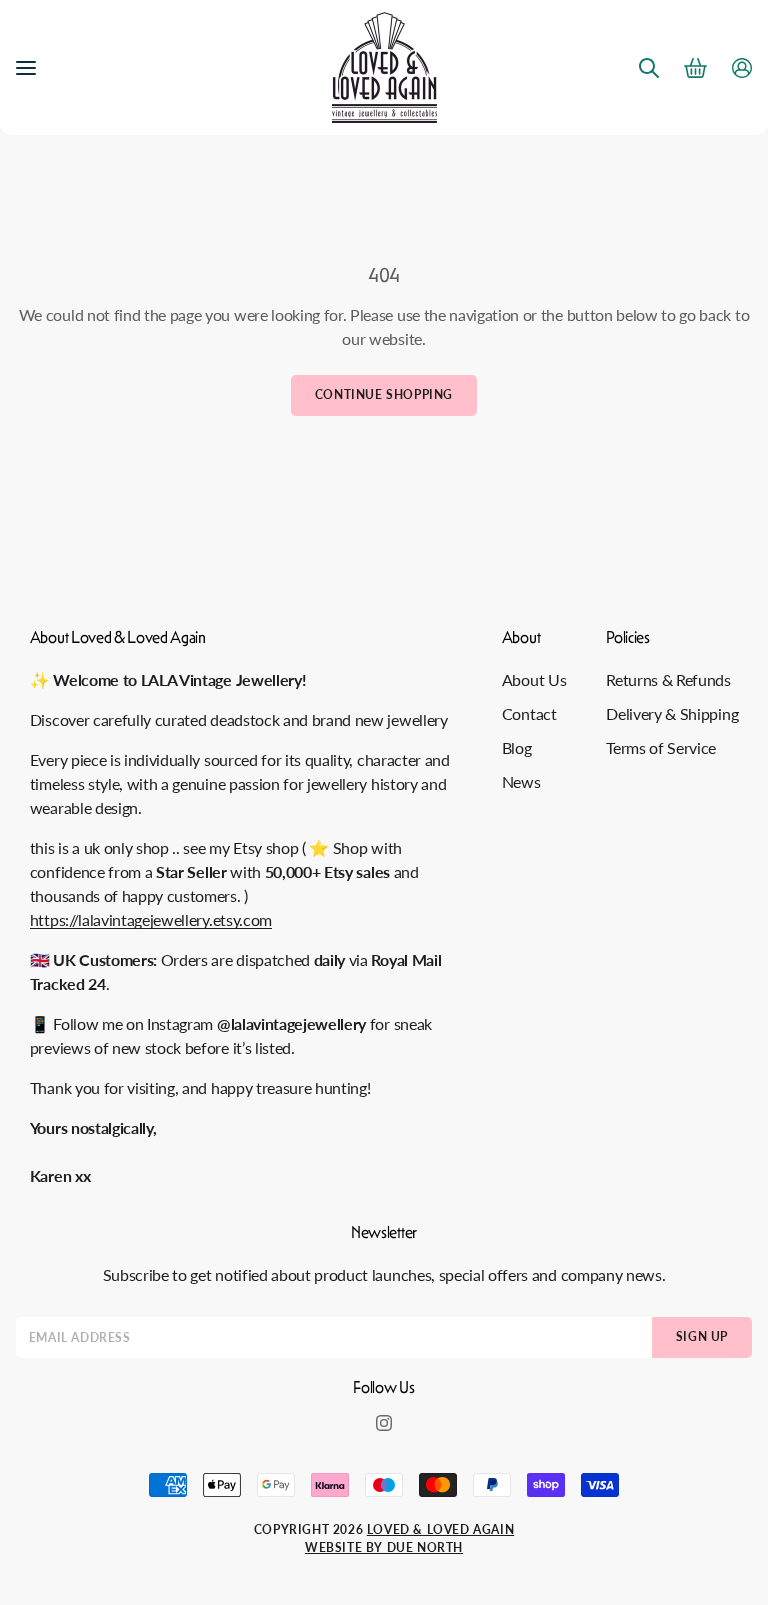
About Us (534, 679)
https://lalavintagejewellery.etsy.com (151, 919)
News (521, 781)
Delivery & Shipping (672, 713)
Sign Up (702, 1336)
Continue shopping (384, 394)
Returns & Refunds (668, 679)
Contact (529, 713)
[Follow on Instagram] (384, 1423)
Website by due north (384, 1547)
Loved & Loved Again (440, 1529)
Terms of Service (661, 747)
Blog (517, 747)
